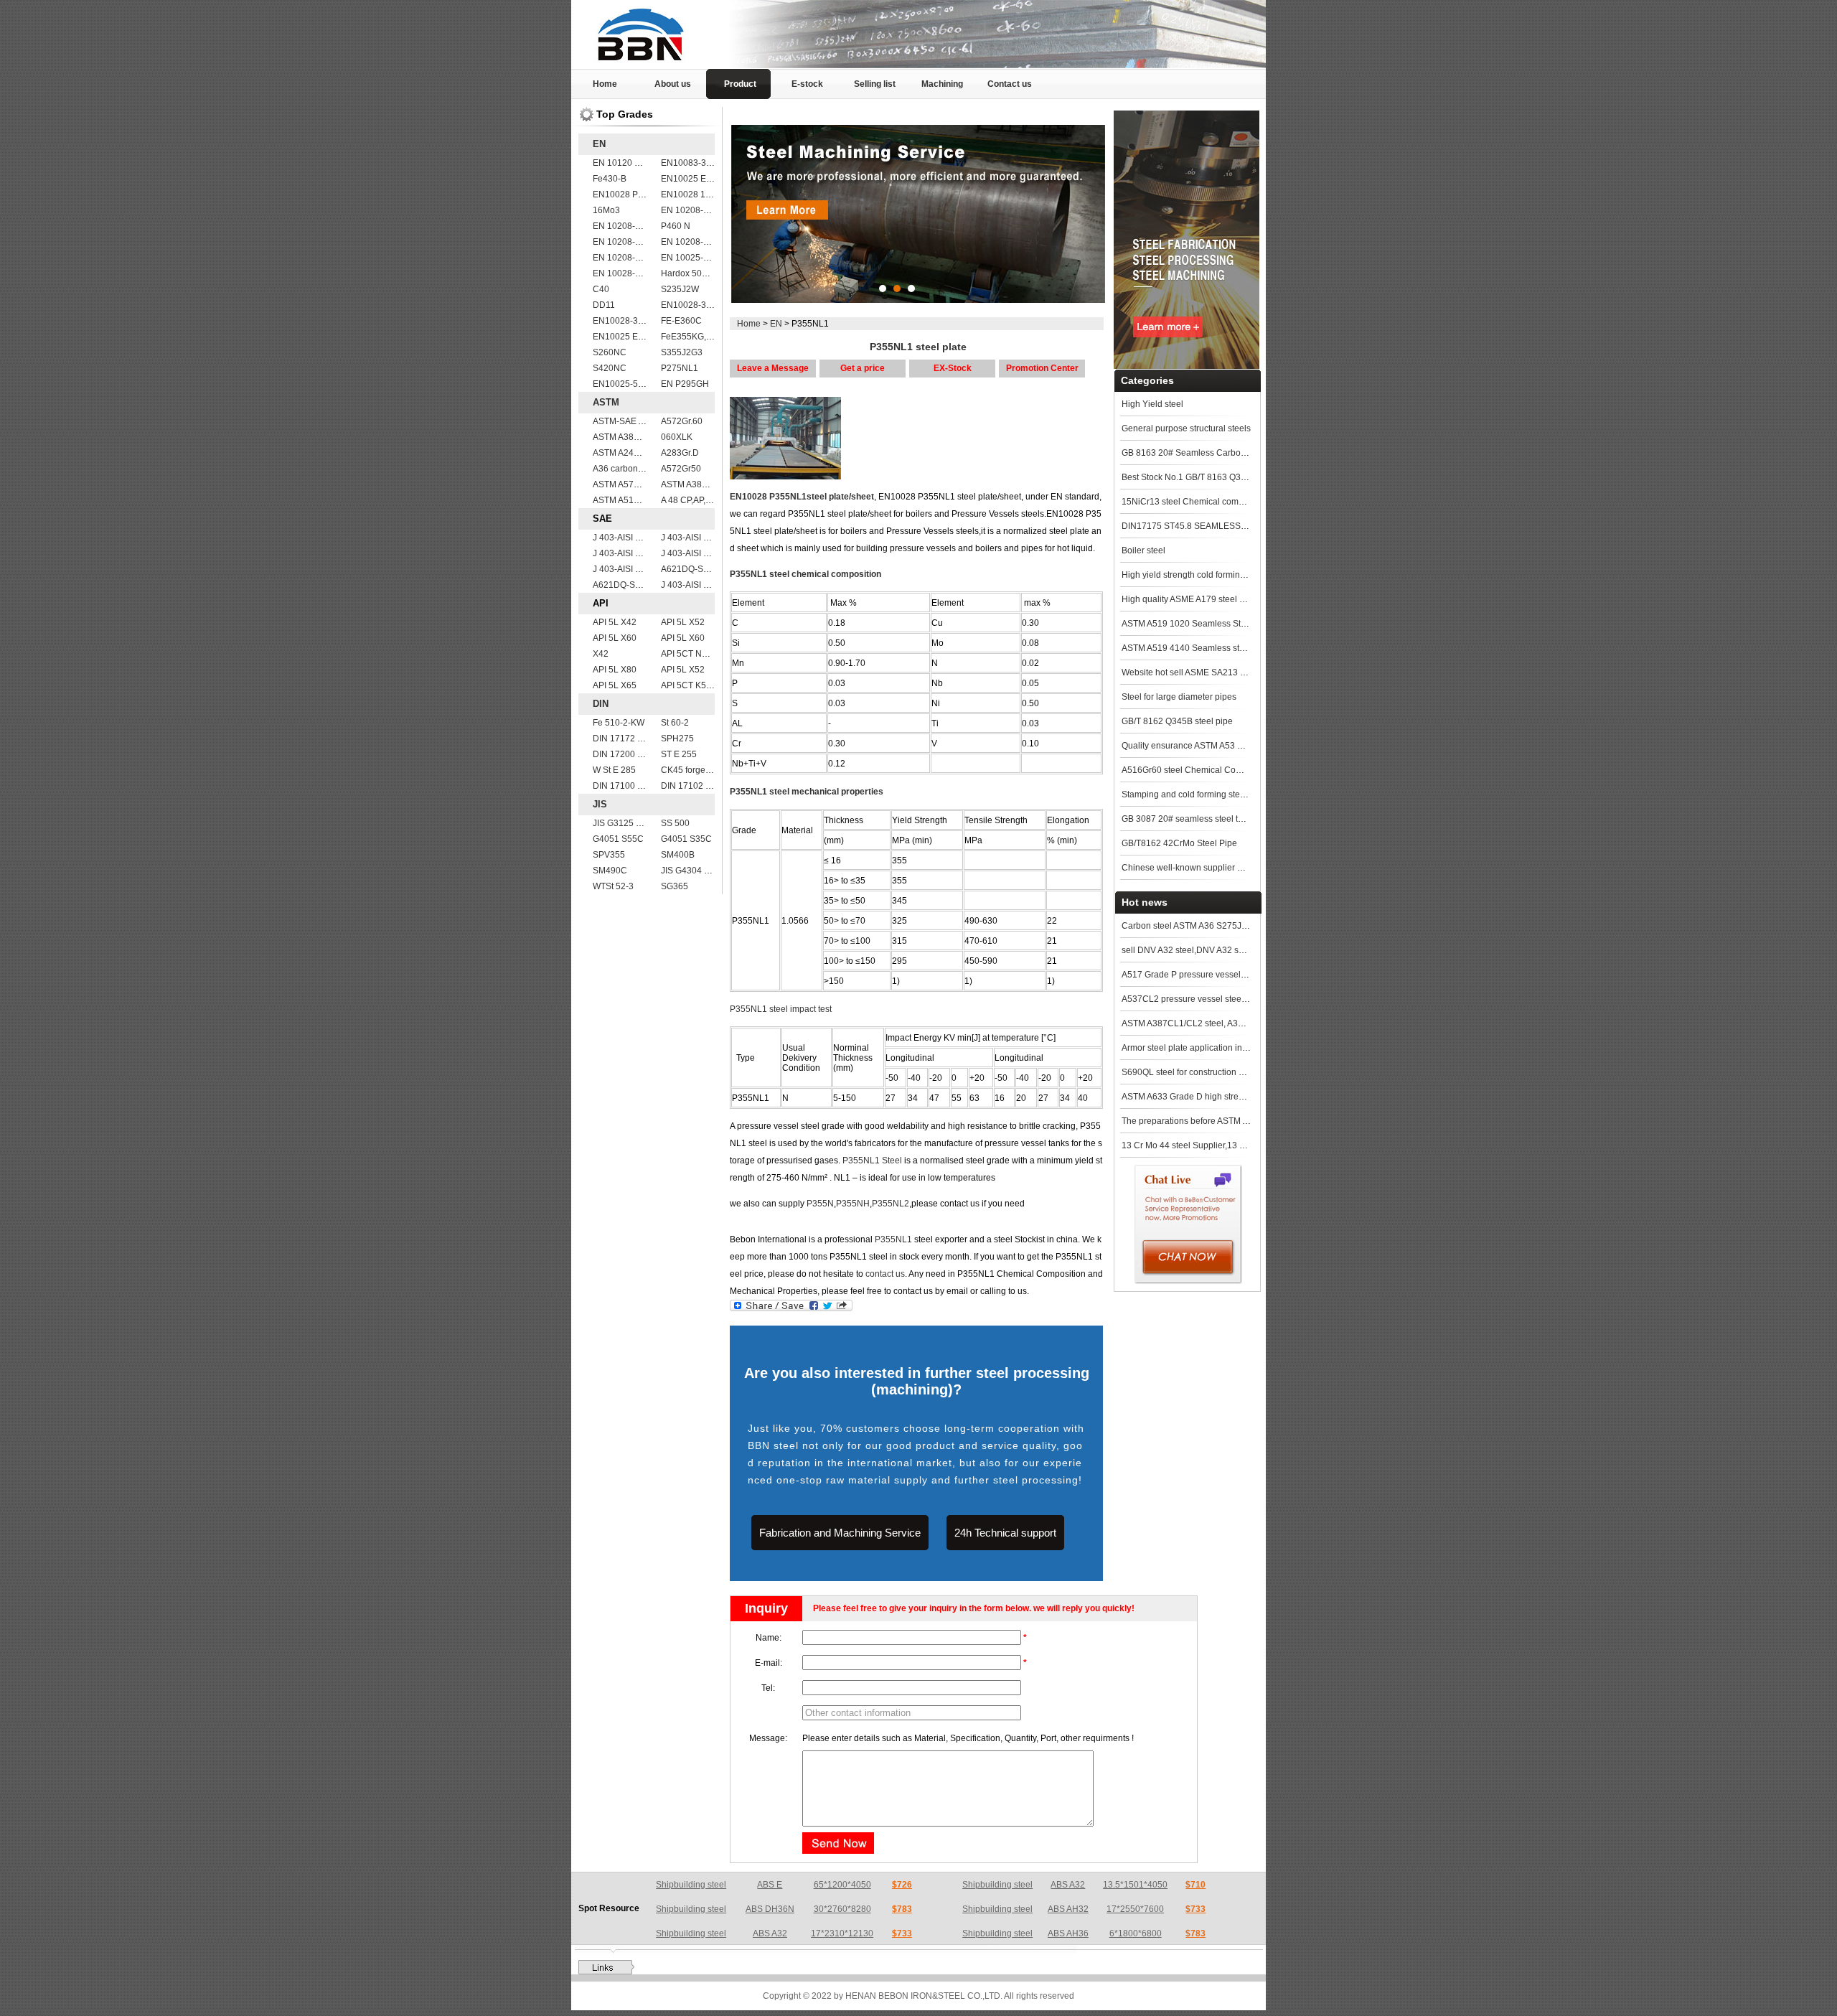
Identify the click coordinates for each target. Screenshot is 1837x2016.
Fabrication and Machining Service (840, 1533)
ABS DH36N (770, 1909)
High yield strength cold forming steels (1196, 575)
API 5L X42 (615, 622)
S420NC (610, 368)
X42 (601, 654)
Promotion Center (1042, 368)
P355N (820, 1204)
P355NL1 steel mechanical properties (807, 792)
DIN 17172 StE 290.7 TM (641, 739)
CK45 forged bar (693, 770)
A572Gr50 (681, 469)
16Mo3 (606, 210)
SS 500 (675, 823)
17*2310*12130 (842, 1933)
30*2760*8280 (842, 1909)
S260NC (610, 352)
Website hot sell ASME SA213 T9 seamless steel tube (1226, 672)
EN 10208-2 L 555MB (635, 258)
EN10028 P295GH (629, 194)
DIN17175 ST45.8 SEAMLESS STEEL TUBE (1208, 526)
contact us (885, 1274)
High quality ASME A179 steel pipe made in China (1219, 599)
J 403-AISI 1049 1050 (635, 569)
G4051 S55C (618, 839)
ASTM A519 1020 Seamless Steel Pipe (1197, 624)
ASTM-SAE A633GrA (633, 421)
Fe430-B (610, 179)
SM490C (610, 871)
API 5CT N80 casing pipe (710, 654)
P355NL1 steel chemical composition (805, 574)
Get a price (863, 368)
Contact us (1010, 84)
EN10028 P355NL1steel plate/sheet (802, 497)
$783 (902, 1909)
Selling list (875, 84)
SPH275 (677, 739)
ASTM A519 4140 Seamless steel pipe (1196, 648)
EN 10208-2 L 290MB (635, 226)
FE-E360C (681, 321)
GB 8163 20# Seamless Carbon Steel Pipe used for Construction (1248, 453)
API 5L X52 (683, 622)
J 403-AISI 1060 (692, 538)
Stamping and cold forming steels (1187, 794)
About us (673, 84)
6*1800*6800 (1136, 1933)
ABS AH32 (1068, 1909)
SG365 (675, 886)
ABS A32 (1068, 1885)
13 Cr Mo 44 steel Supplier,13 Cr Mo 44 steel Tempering (1231, 1145)
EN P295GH (685, 384)
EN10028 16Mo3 (694, 194)
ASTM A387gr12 (693, 484)
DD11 (604, 305)
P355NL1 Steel (872, 1161)
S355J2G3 (682, 352)
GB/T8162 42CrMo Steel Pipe (1179, 843)
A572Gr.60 (682, 421)
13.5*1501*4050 (1135, 1885)
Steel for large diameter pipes (1179, 697)
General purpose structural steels (1186, 428)
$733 (1195, 1909)
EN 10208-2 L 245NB (703, 210)
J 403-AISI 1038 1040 (635, 538)
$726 (902, 1885)
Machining (942, 84)
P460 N (676, 226)
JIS (600, 804)
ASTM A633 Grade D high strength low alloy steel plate (1228, 1097)
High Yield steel (1152, 404)
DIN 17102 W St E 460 (705, 786)
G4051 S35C (686, 839)
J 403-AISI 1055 (692, 553)
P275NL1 (680, 368)
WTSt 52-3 (613, 886)
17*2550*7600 (1135, 1909)
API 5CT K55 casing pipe (710, 685)
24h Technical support (1005, 1533)
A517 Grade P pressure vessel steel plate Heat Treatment (1234, 975)
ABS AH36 (1068, 1933)
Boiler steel (1143, 550)
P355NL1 (893, 1239)
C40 (601, 289)
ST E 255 (679, 754)
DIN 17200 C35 (623, 754)
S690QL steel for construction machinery (1201, 1072)
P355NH (853, 1204)
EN (599, 144)
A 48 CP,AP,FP (689, 500)
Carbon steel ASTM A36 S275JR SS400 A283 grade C (1227, 926)
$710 (1195, 1885)
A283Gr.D (680, 453)
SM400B (678, 855)
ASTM (606, 402)
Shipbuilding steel (691, 1885)
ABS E (770, 1885)
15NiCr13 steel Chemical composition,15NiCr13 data (1225, 502)
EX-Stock (953, 368)
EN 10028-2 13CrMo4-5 (640, 273)
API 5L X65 (615, 685)
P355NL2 (891, 1204)
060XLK (677, 437)
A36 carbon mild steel (635, 469)
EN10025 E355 (623, 337)
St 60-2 (675, 723)
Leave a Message (773, 368)
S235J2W (680, 289)
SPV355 (609, 855)
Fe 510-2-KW (619, 723)
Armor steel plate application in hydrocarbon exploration (1231, 1048)
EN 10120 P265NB (630, 163)
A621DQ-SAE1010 (698, 569)
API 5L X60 (615, 638)
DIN (601, 704)
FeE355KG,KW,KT (696, 337)
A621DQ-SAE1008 (630, 585)
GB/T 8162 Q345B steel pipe (1177, 721)
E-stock (807, 84)
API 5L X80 (615, 670)
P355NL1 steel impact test (781, 1009)
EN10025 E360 (691, 179)
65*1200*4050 (842, 1885)
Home (605, 84)
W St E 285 (614, 770)
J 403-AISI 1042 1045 (635, 553)
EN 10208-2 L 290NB (635, 242)
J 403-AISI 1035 (692, 585)
